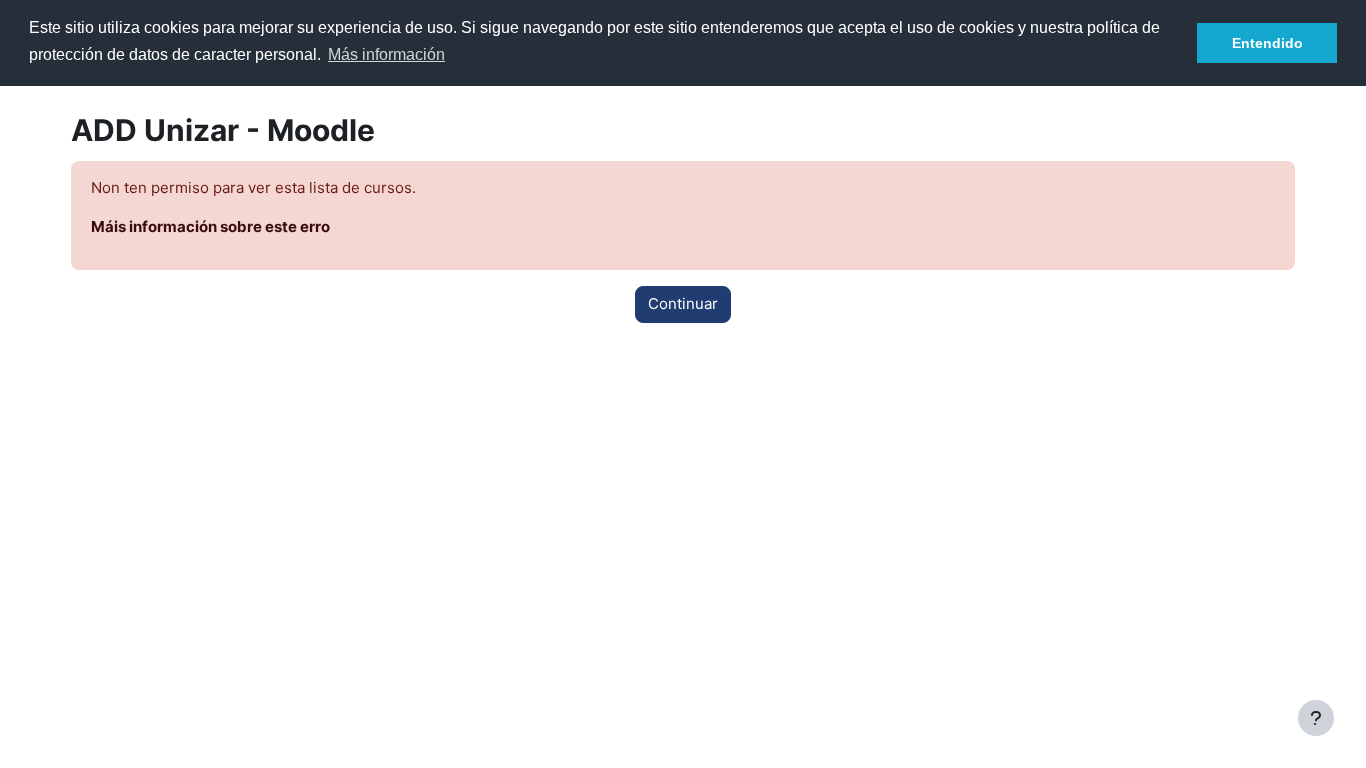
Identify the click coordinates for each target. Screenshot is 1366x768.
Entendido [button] (1267, 43)
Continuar (683, 303)
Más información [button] (386, 54)
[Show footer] (1316, 718)
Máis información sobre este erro (210, 226)
